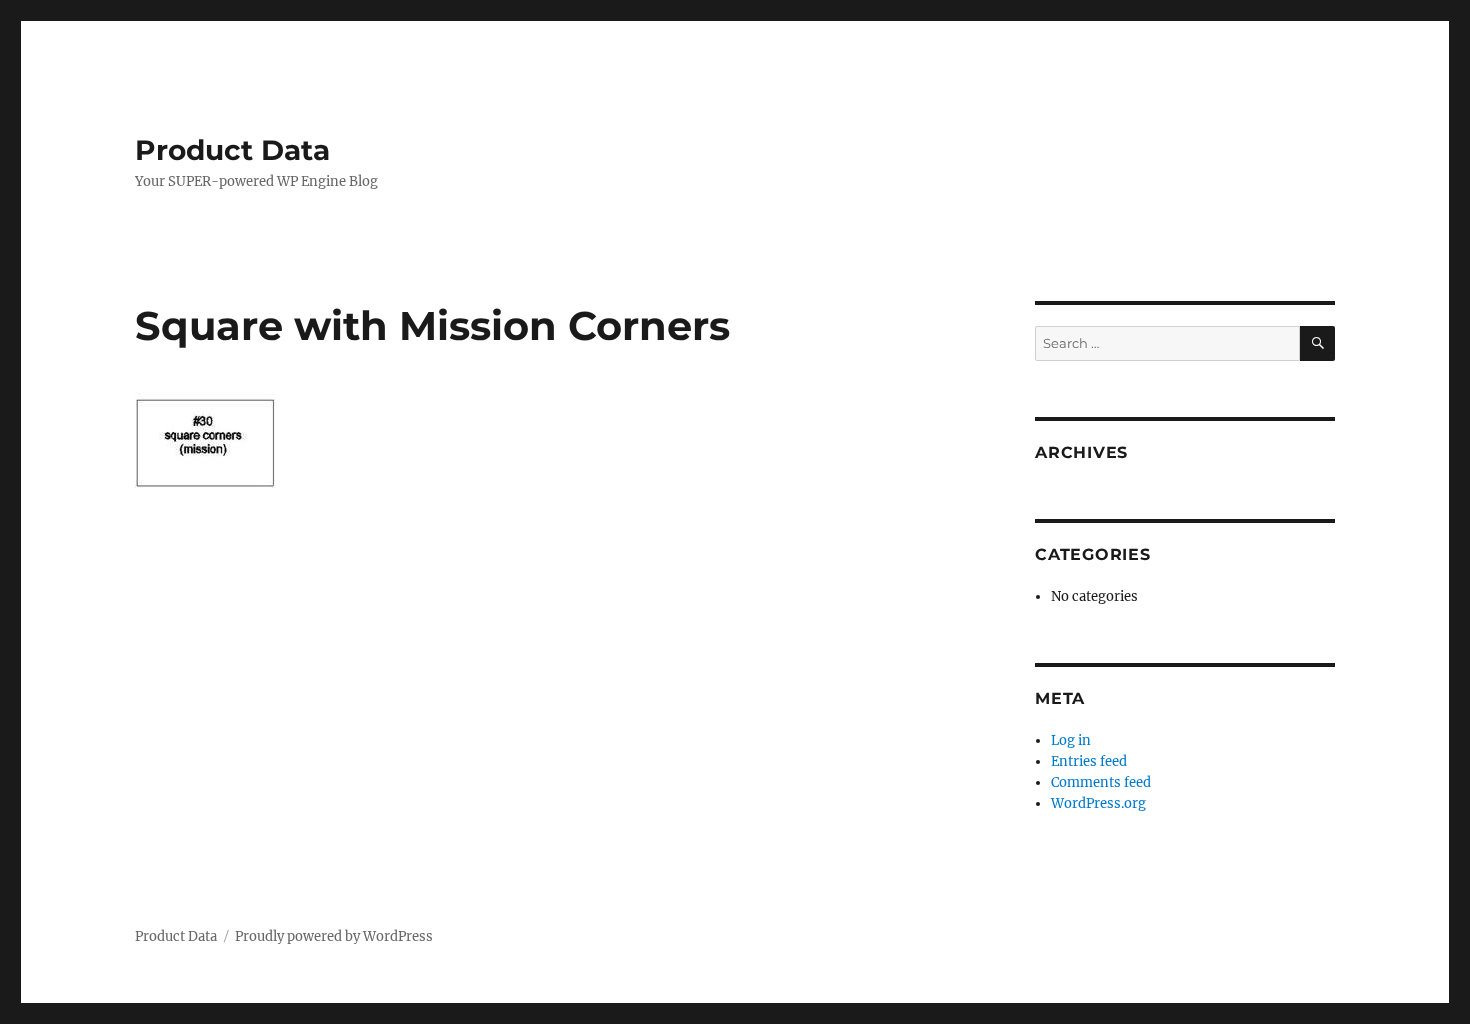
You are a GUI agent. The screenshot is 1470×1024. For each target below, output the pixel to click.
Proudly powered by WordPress (334, 936)
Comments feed (1101, 782)
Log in (1071, 740)
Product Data (232, 150)
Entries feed (1089, 761)
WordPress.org (1098, 803)
